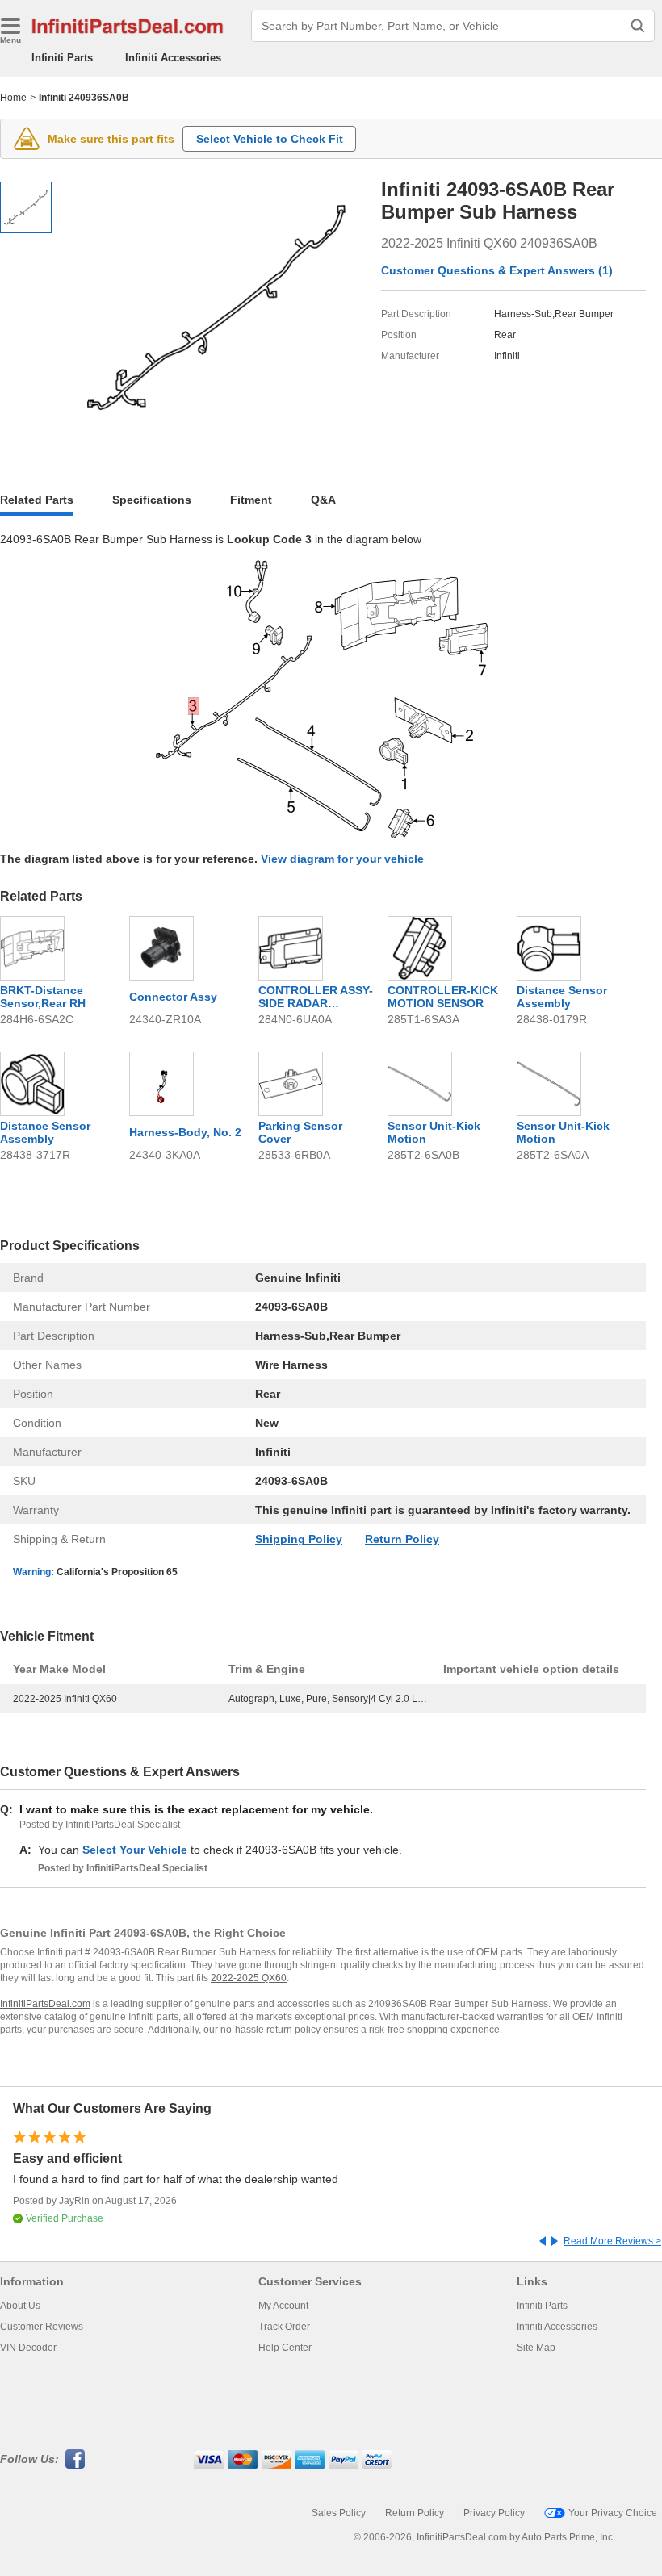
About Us (20, 2306)
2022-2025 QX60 (249, 1978)
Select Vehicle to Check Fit (270, 139)
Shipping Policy (299, 1539)
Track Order (284, 2327)
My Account (283, 2306)
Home (13, 98)
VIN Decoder (28, 2348)
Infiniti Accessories (173, 58)
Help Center (285, 2348)
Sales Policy (339, 2513)
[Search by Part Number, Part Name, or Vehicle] (638, 26)
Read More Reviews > (612, 2241)
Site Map (536, 2348)
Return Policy (402, 1539)
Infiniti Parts (62, 58)
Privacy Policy (494, 2513)
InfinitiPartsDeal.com (45, 2004)
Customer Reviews (42, 2327)
